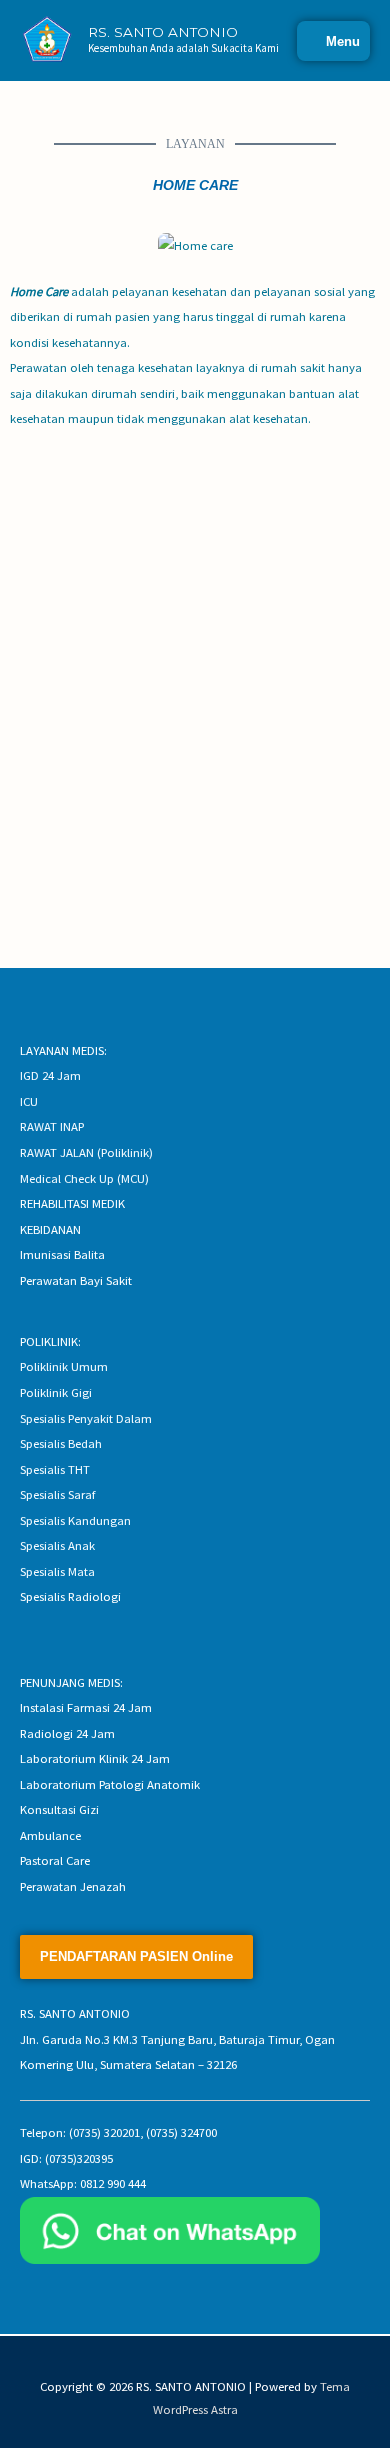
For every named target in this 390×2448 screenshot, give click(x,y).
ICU (29, 1101)
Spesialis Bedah (61, 1443)
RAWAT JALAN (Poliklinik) (86, 1152)
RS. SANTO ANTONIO (163, 32)
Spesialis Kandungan (75, 1520)
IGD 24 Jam (50, 1075)
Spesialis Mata (57, 1571)
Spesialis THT (55, 1469)
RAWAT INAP (52, 1126)
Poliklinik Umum (64, 1366)
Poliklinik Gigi (56, 1392)
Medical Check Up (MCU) (84, 1178)
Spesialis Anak (57, 1545)
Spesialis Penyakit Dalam (86, 1418)
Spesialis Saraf (57, 1494)
